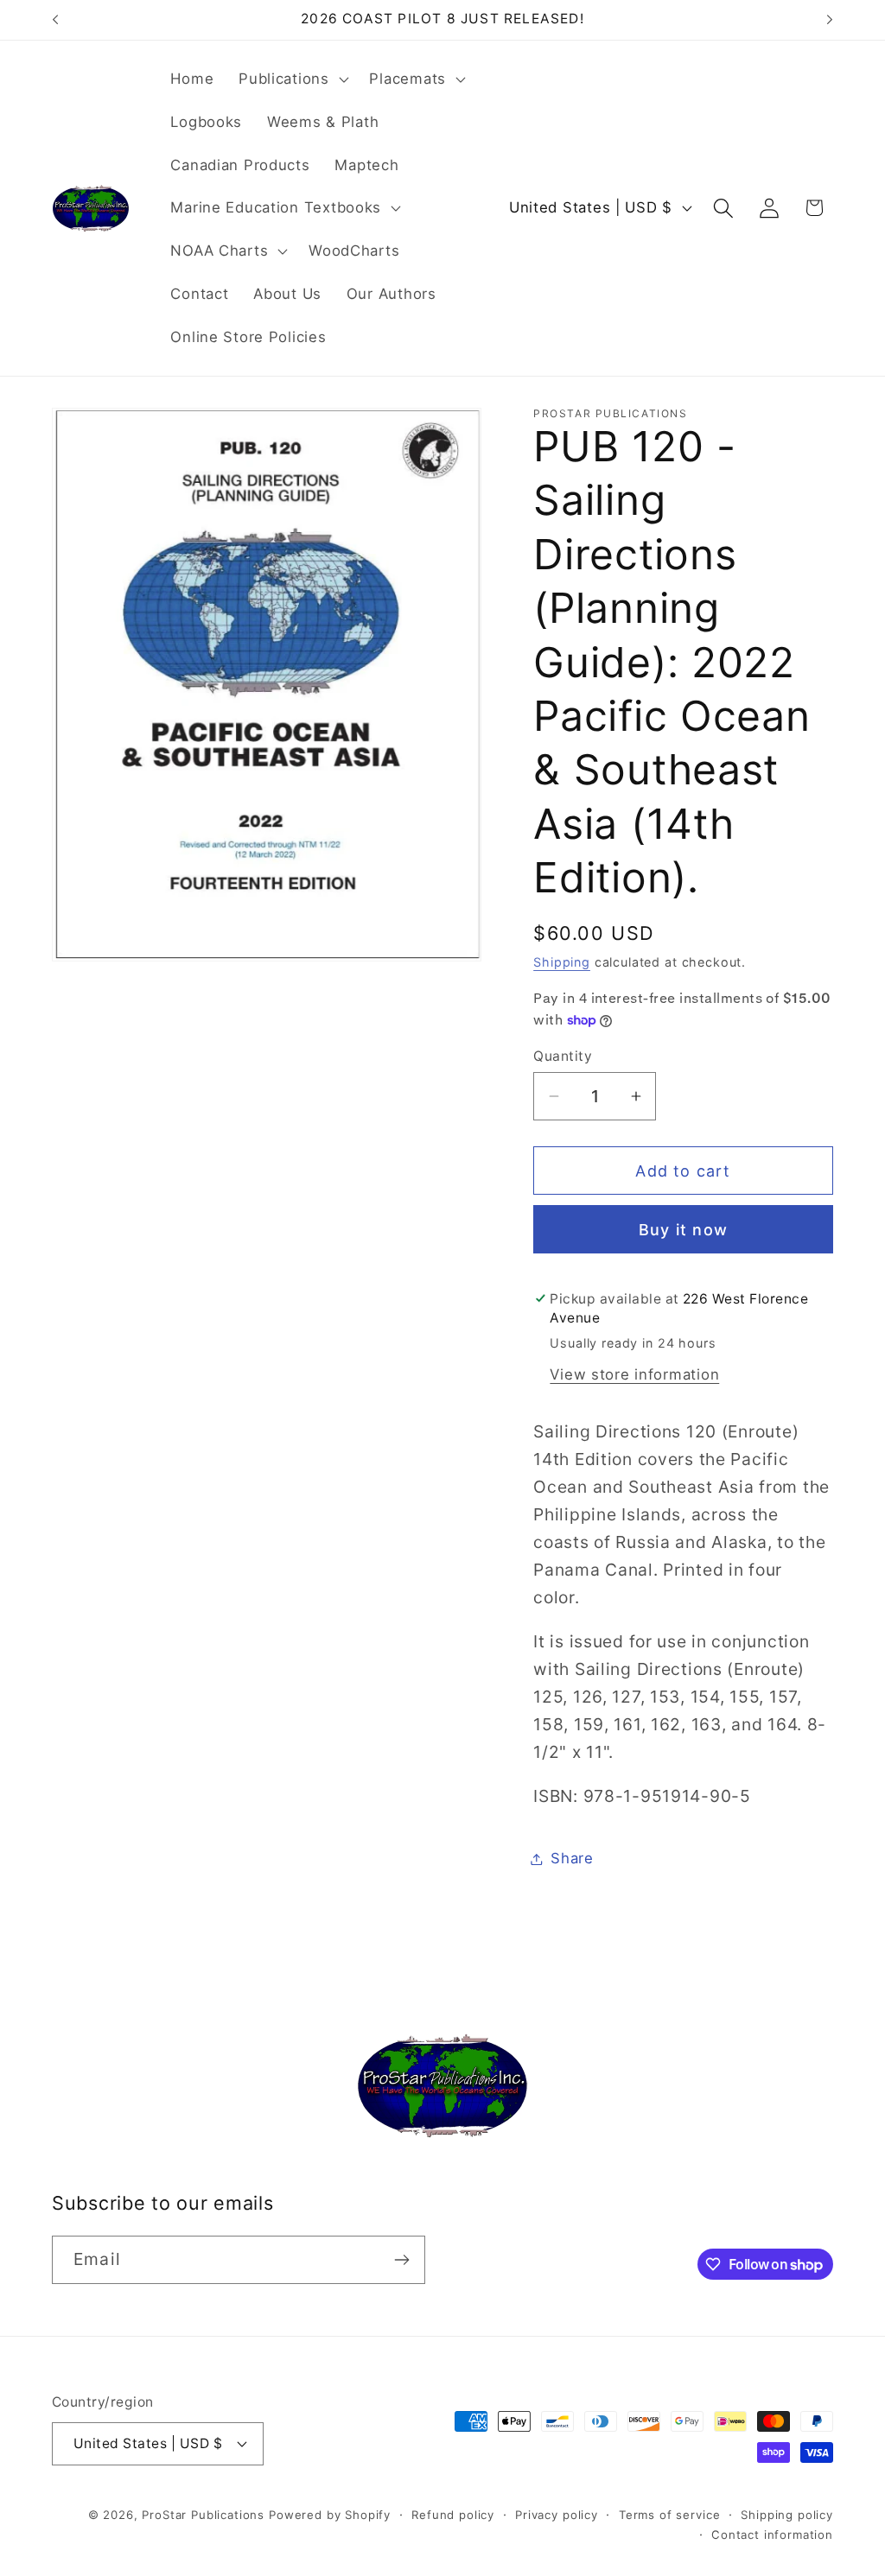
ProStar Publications (203, 2515)
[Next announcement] (830, 20)
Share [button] (572, 1858)
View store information (634, 1374)
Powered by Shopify (330, 2515)
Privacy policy (557, 2515)
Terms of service (669, 2515)
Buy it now (683, 1230)
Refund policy (453, 2515)
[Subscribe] (401, 2260)
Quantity (563, 1056)
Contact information (772, 2535)
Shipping (562, 962)
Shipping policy (787, 2515)
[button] (292, 79)
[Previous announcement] (55, 20)
